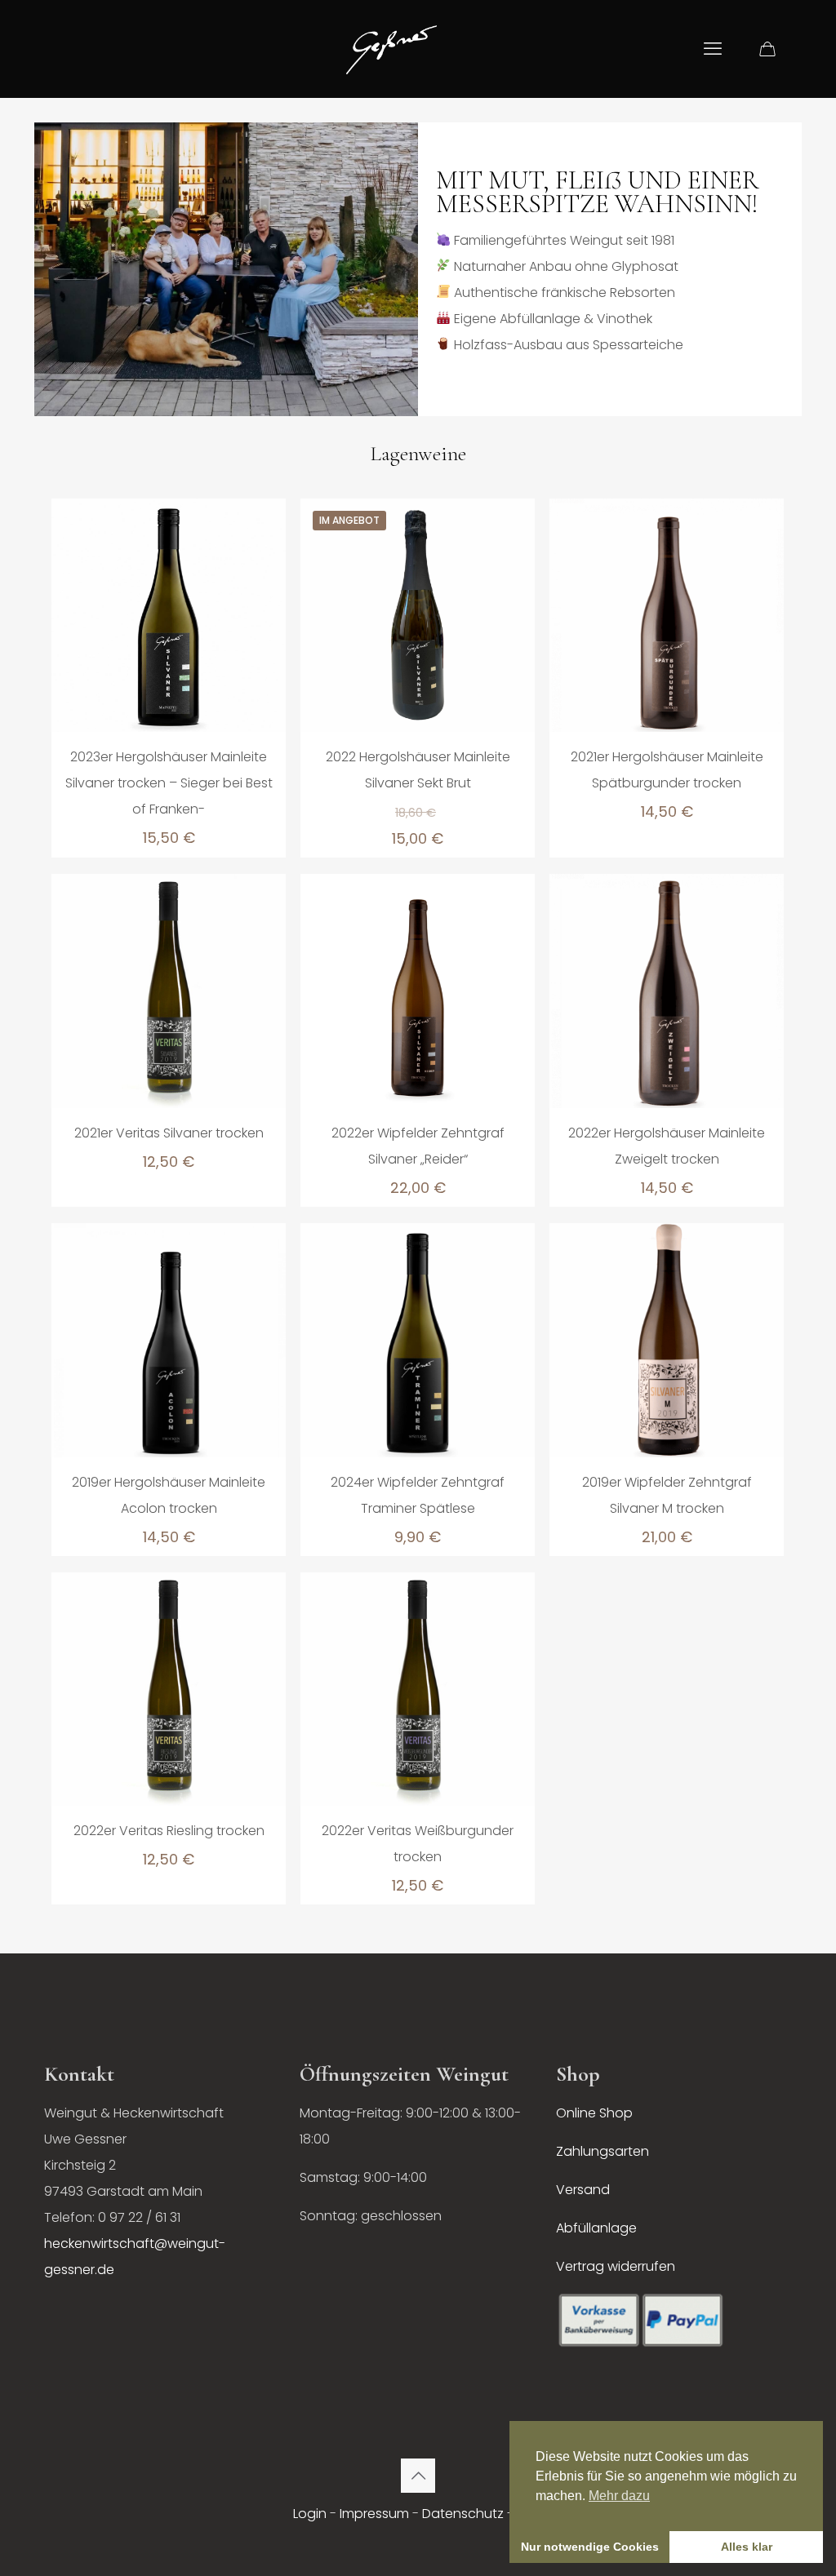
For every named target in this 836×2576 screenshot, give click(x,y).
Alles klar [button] (747, 2547)
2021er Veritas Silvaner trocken (169, 1133)
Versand (583, 2190)
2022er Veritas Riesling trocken (169, 1831)
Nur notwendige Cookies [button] (590, 2547)
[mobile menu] (713, 49)
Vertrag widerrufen (616, 2266)
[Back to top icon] (418, 2476)
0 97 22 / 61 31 (139, 2217)
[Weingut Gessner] (391, 49)
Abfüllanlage (596, 2228)
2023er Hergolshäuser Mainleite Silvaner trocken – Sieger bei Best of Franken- (169, 783)
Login (310, 2514)
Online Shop (594, 2113)
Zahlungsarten (603, 2151)
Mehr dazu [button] (619, 2496)
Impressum (374, 2514)
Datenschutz (463, 2514)
